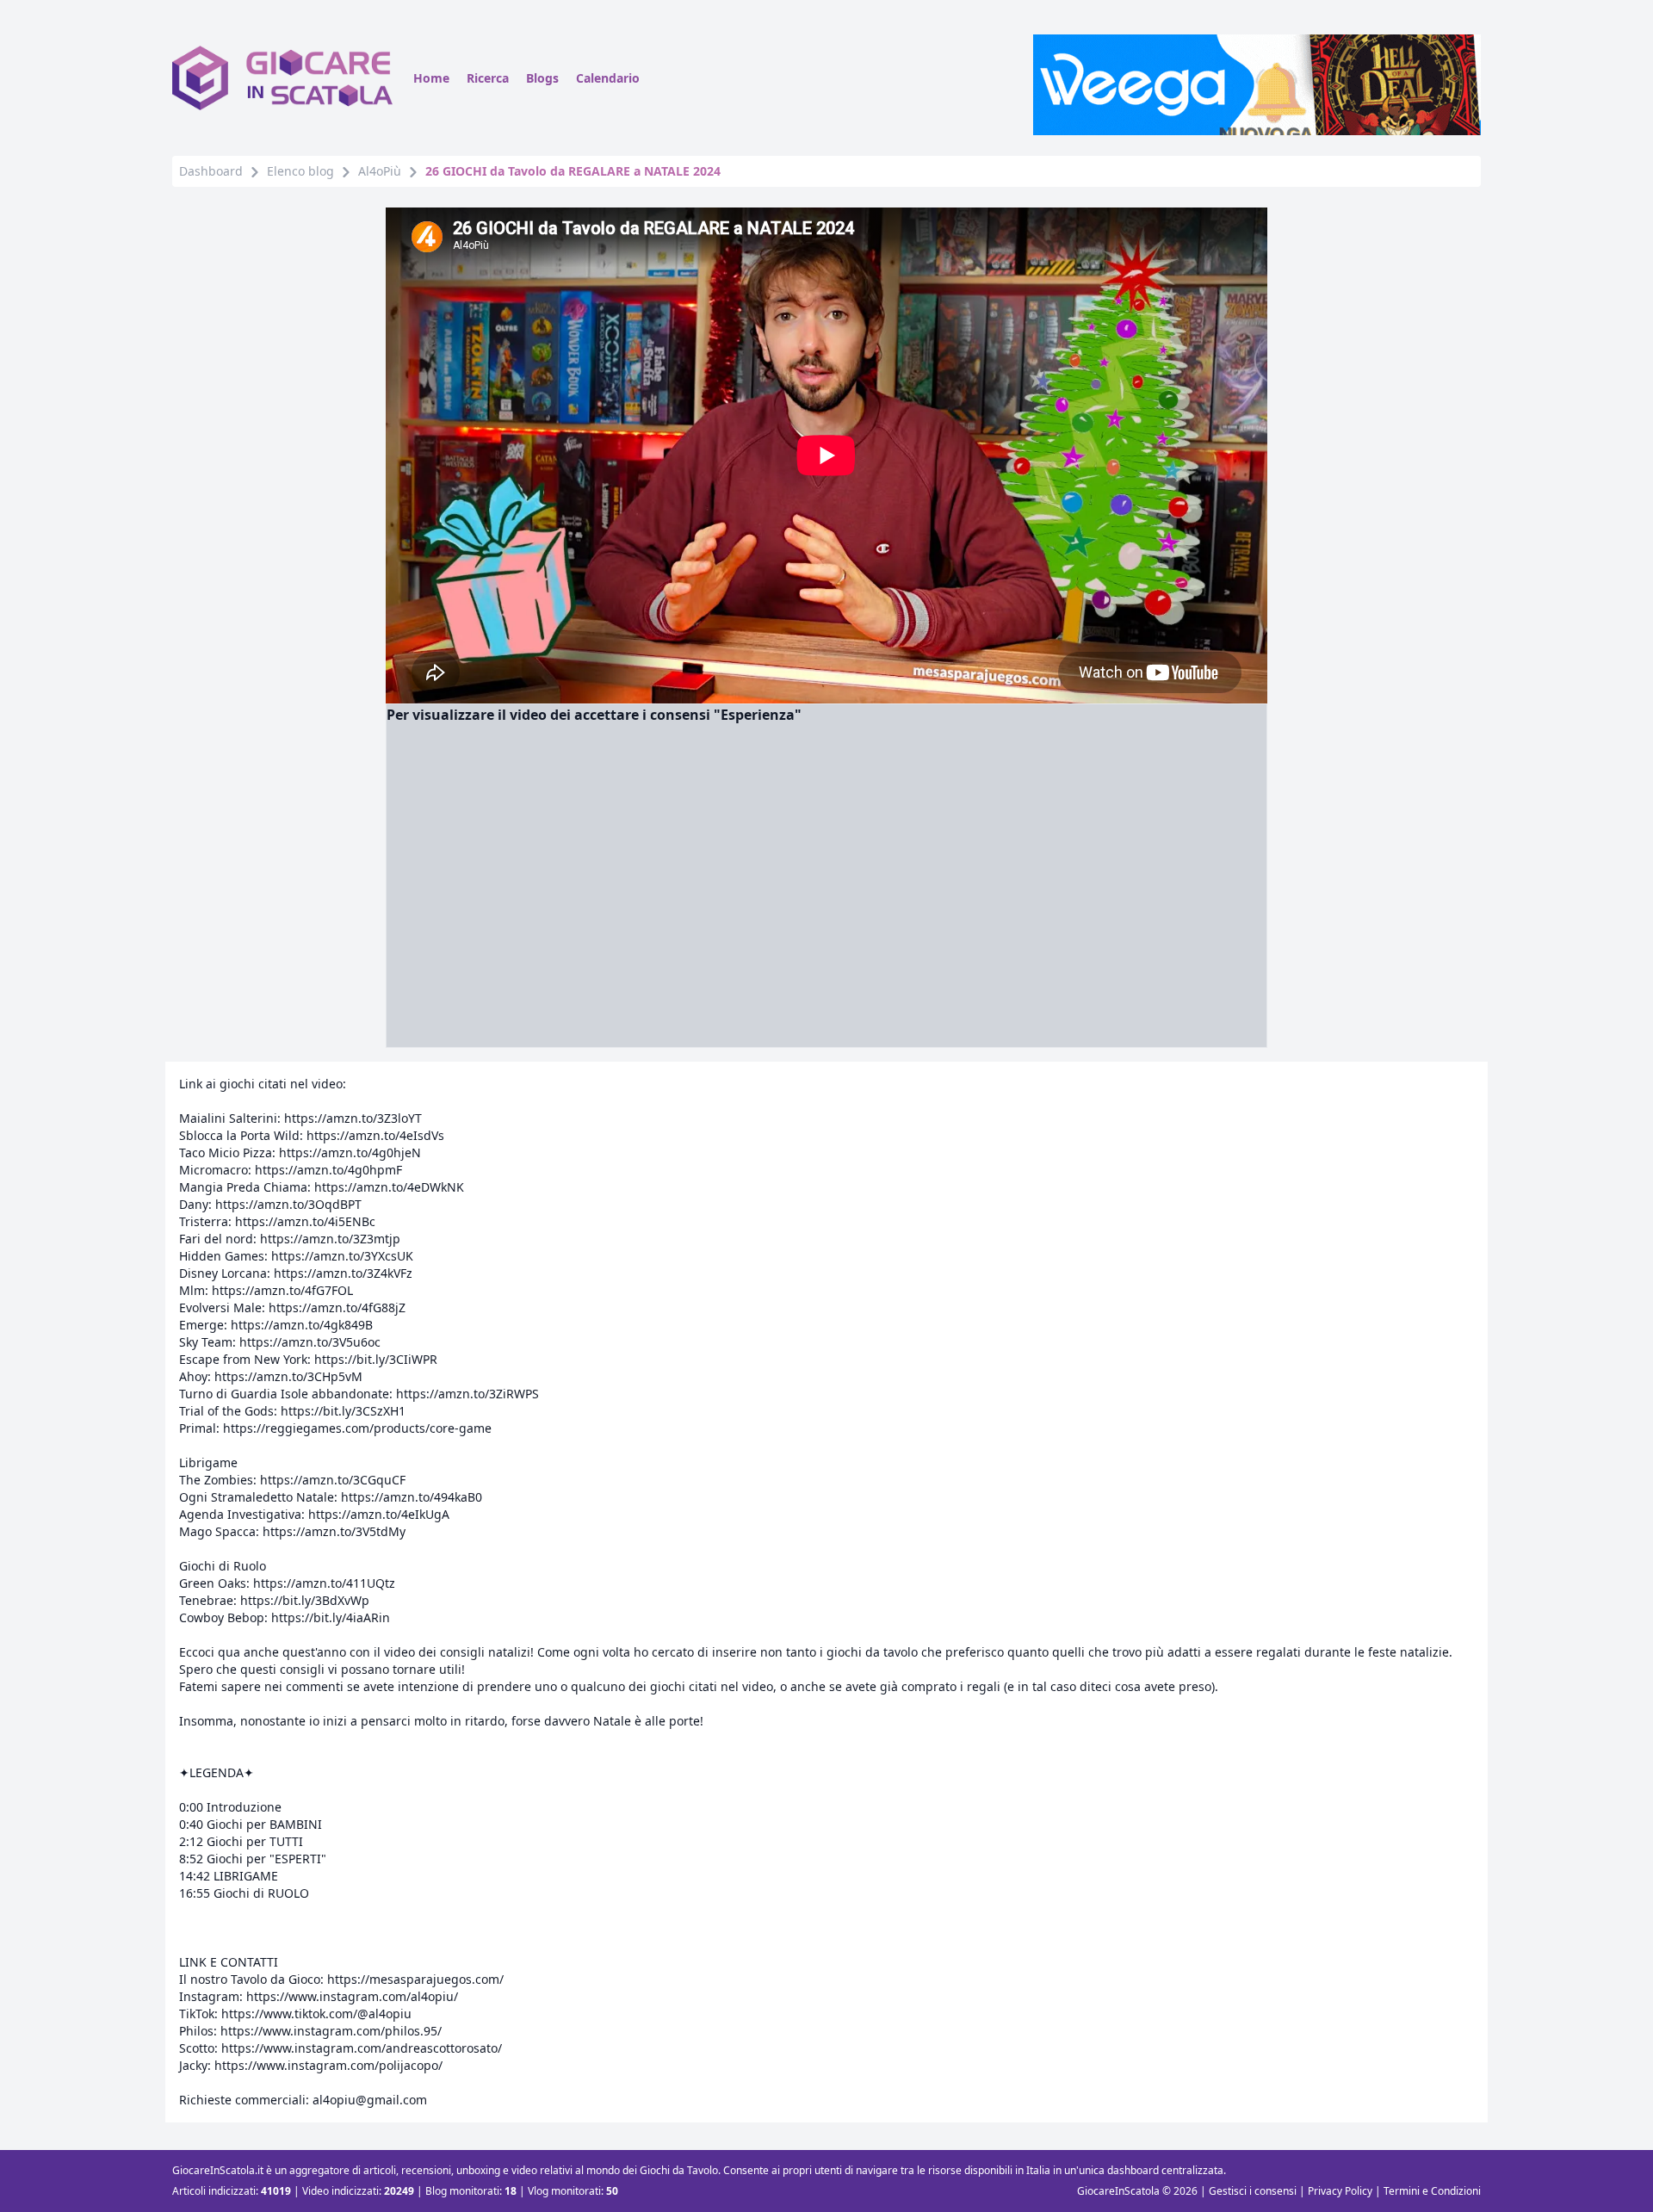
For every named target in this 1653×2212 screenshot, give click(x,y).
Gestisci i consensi (1253, 2191)
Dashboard (211, 171)
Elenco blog (300, 171)
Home (431, 78)
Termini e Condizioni (1432, 2191)
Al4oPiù (380, 171)
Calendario (608, 78)
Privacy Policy (1340, 2191)
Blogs (542, 78)
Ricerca (488, 78)
